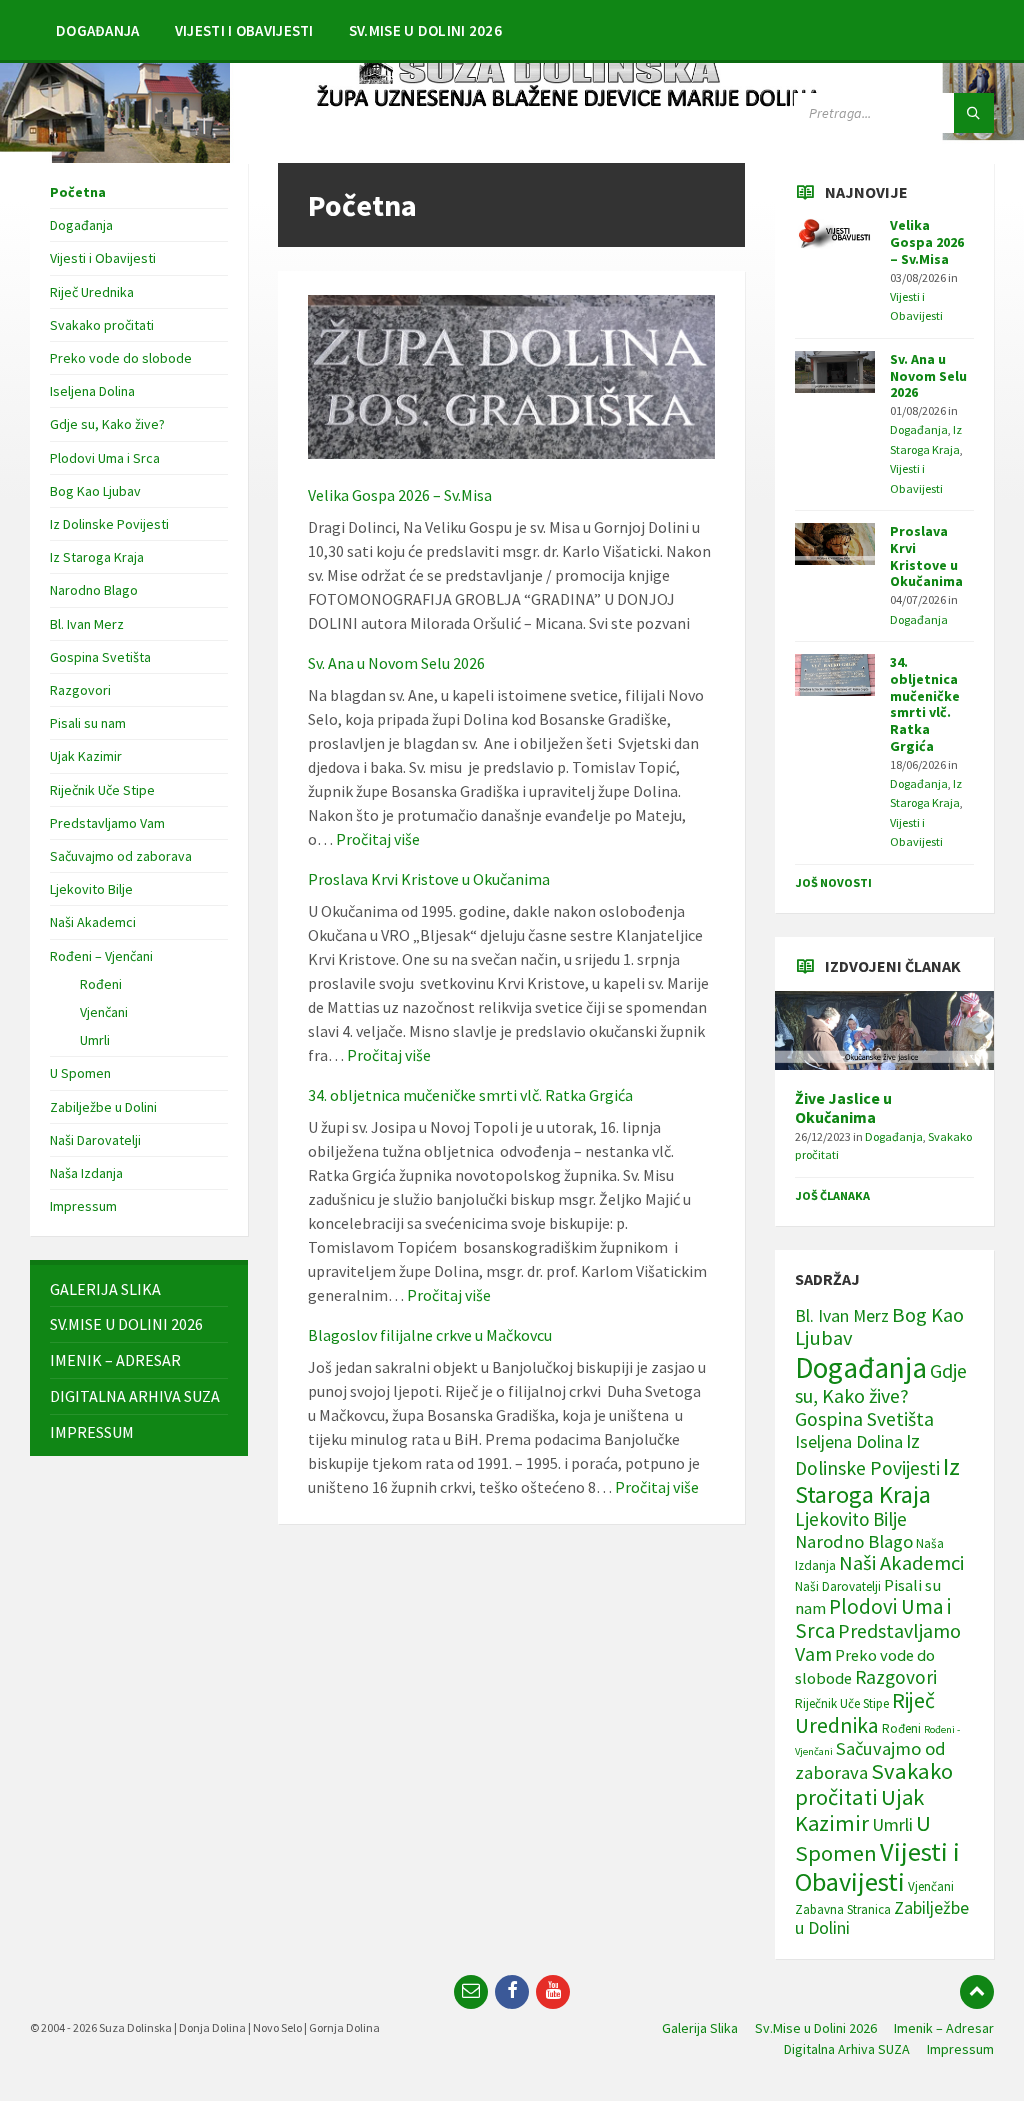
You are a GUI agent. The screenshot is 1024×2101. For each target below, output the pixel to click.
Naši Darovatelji (95, 1140)
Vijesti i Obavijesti (103, 258)
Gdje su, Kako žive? (107, 424)
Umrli (95, 1040)
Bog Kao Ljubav (95, 491)
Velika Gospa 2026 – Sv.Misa (400, 495)
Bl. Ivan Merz (87, 624)
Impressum (83, 1206)
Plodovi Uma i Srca (105, 458)
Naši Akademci (93, 922)
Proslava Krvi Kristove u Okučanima (429, 879)
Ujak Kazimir (86, 756)
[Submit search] (974, 113)
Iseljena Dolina (92, 391)
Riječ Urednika (92, 292)
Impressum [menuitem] (960, 2049)
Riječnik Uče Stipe (102, 790)
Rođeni (101, 984)
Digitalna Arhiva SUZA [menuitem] (847, 2049)
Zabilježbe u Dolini (103, 1107)
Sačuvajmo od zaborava (121, 856)
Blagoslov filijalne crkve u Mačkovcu (430, 1335)
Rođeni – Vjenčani (101, 956)
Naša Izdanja (86, 1173)
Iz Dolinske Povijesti (109, 524)
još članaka (832, 1195)
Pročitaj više (378, 839)
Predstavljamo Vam (107, 823)
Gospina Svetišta (100, 657)
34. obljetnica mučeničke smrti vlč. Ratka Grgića (470, 1095)
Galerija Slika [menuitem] (700, 2028)
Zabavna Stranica (843, 1909)
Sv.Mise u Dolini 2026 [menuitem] (816, 2028)
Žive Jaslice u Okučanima (843, 1108)
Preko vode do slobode (121, 358)
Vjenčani (104, 1012)
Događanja (81, 225)
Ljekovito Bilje (91, 889)
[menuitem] (98, 30)
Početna (78, 192)
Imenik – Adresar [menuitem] (944, 2028)
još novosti (833, 882)
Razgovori (80, 690)
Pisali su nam (88, 723)
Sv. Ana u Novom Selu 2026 (396, 663)
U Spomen (80, 1073)
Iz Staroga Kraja (97, 557)
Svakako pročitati (102, 325)
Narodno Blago (94, 590)
